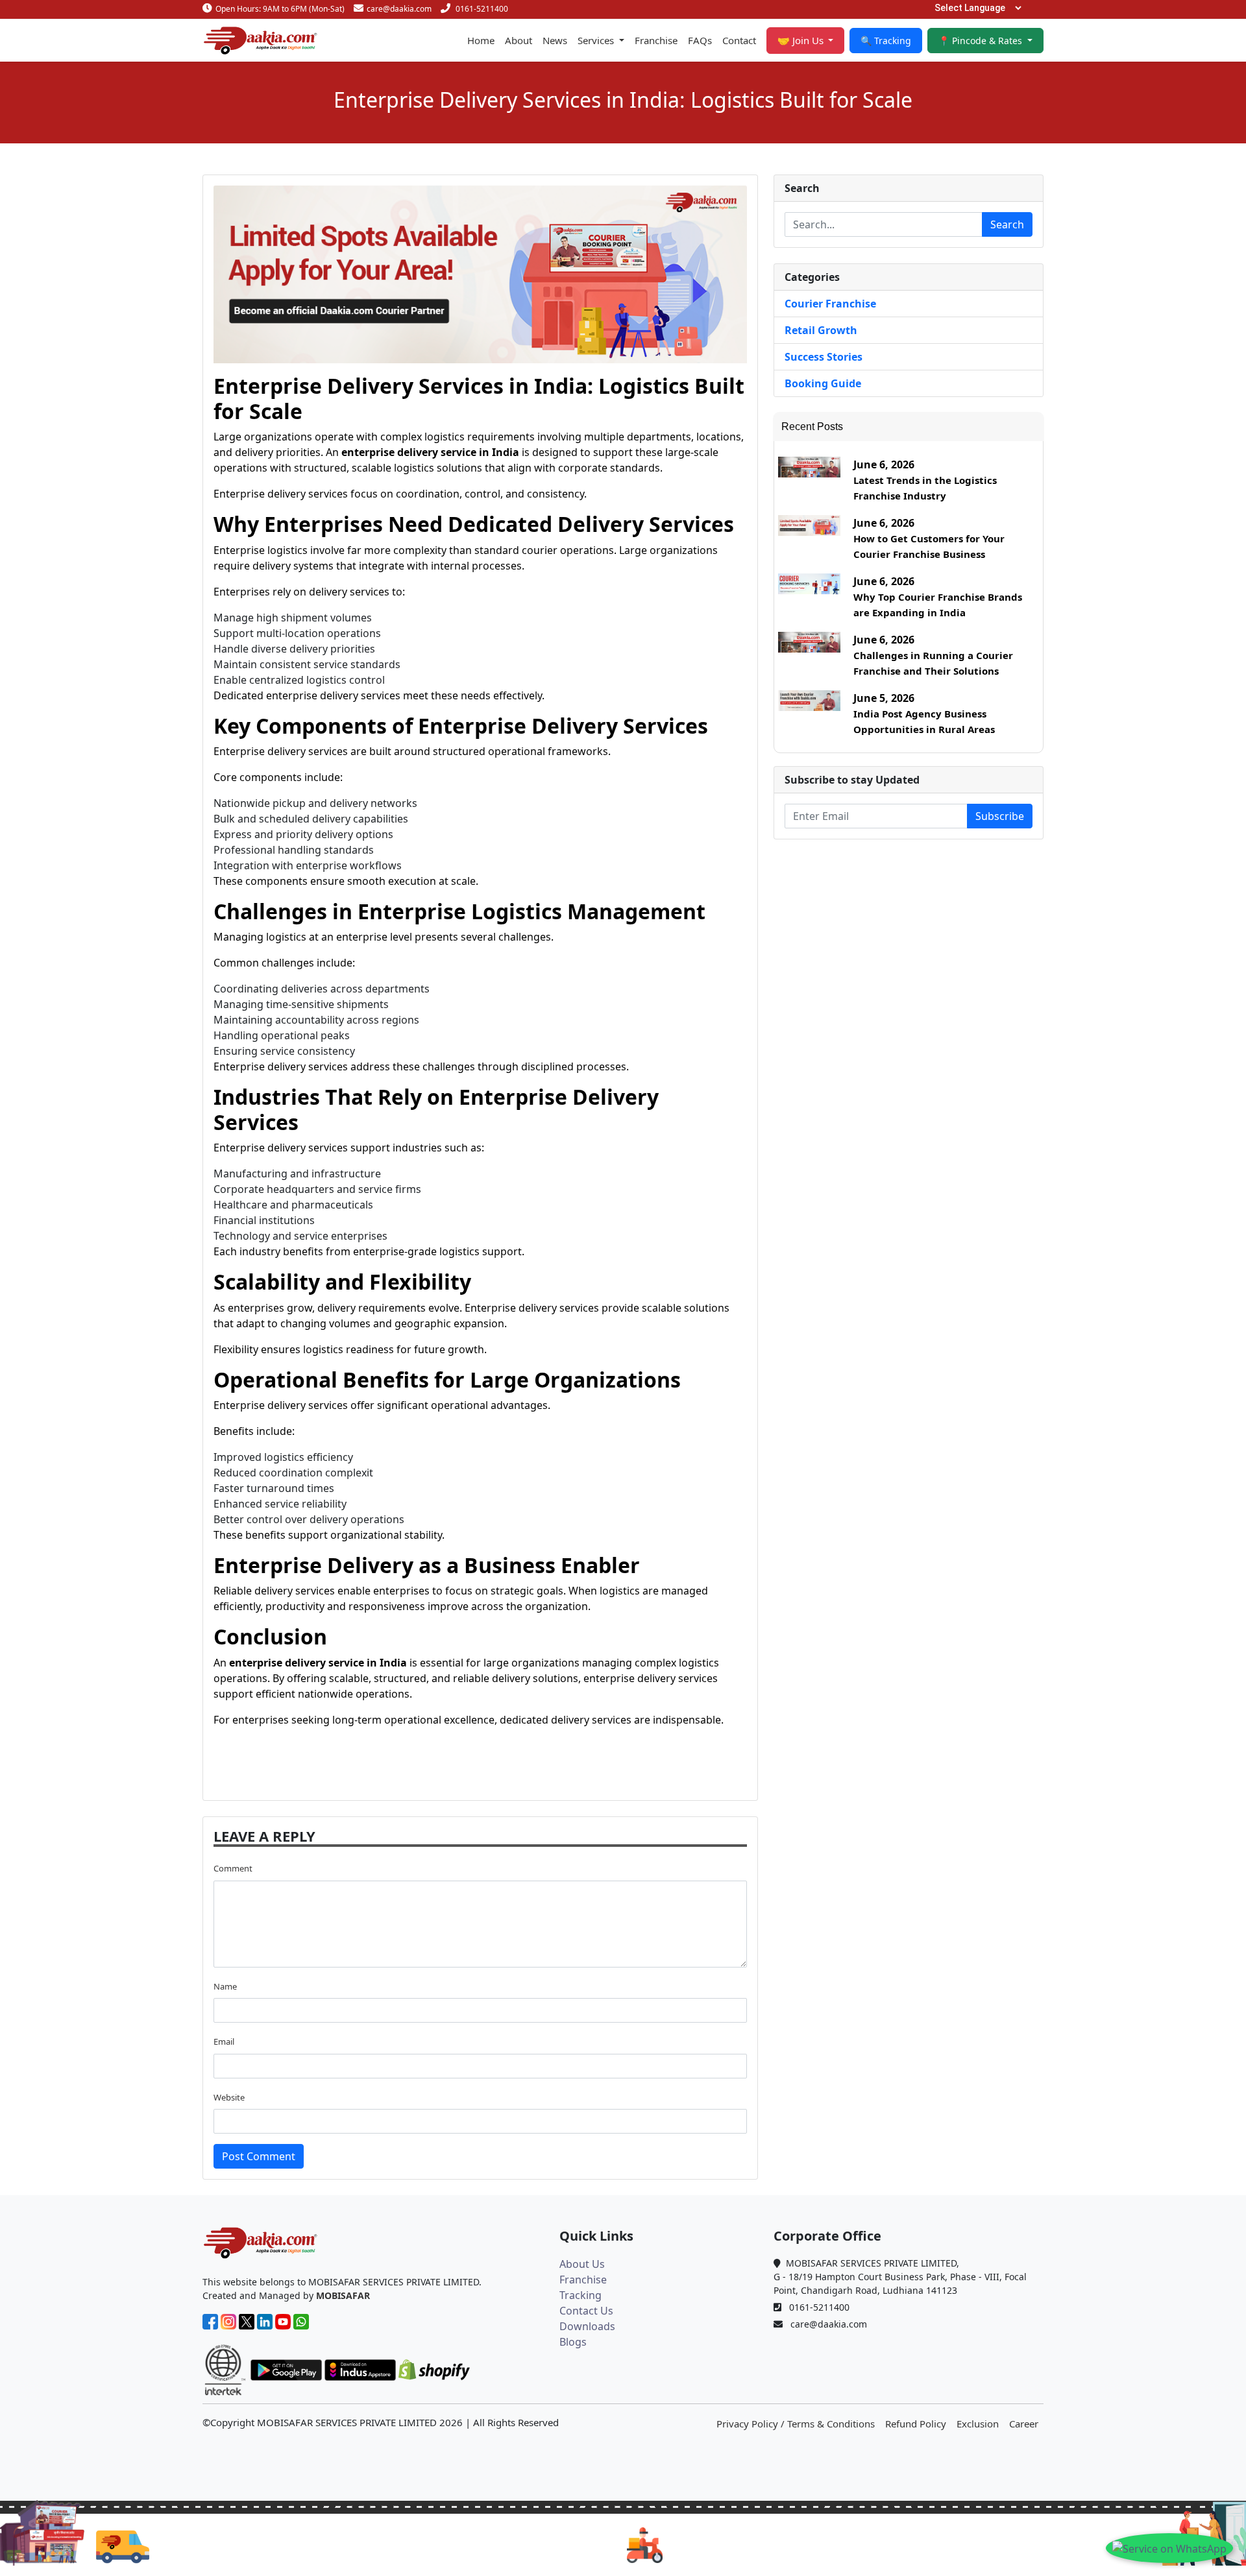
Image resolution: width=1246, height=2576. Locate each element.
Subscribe (1000, 816)
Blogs (573, 2342)
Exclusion (978, 2424)
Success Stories (824, 357)
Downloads (587, 2326)
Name (225, 1986)
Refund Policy (916, 2424)
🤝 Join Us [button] (802, 40)
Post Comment (259, 2156)
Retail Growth (821, 330)
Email (224, 2041)
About (519, 40)
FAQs (700, 40)
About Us (582, 2264)
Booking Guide (823, 383)
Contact (739, 40)
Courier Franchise (830, 304)
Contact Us (586, 2311)
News (555, 40)
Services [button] (597, 40)
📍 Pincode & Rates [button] (982, 41)
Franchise (656, 40)
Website (229, 2097)
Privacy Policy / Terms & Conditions (796, 2424)
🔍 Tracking (886, 41)
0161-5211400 (482, 9)
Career (1024, 2424)
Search (1007, 224)
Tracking (580, 2295)
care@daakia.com (399, 9)
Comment (233, 1868)
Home (481, 40)
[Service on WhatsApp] (1169, 2548)
